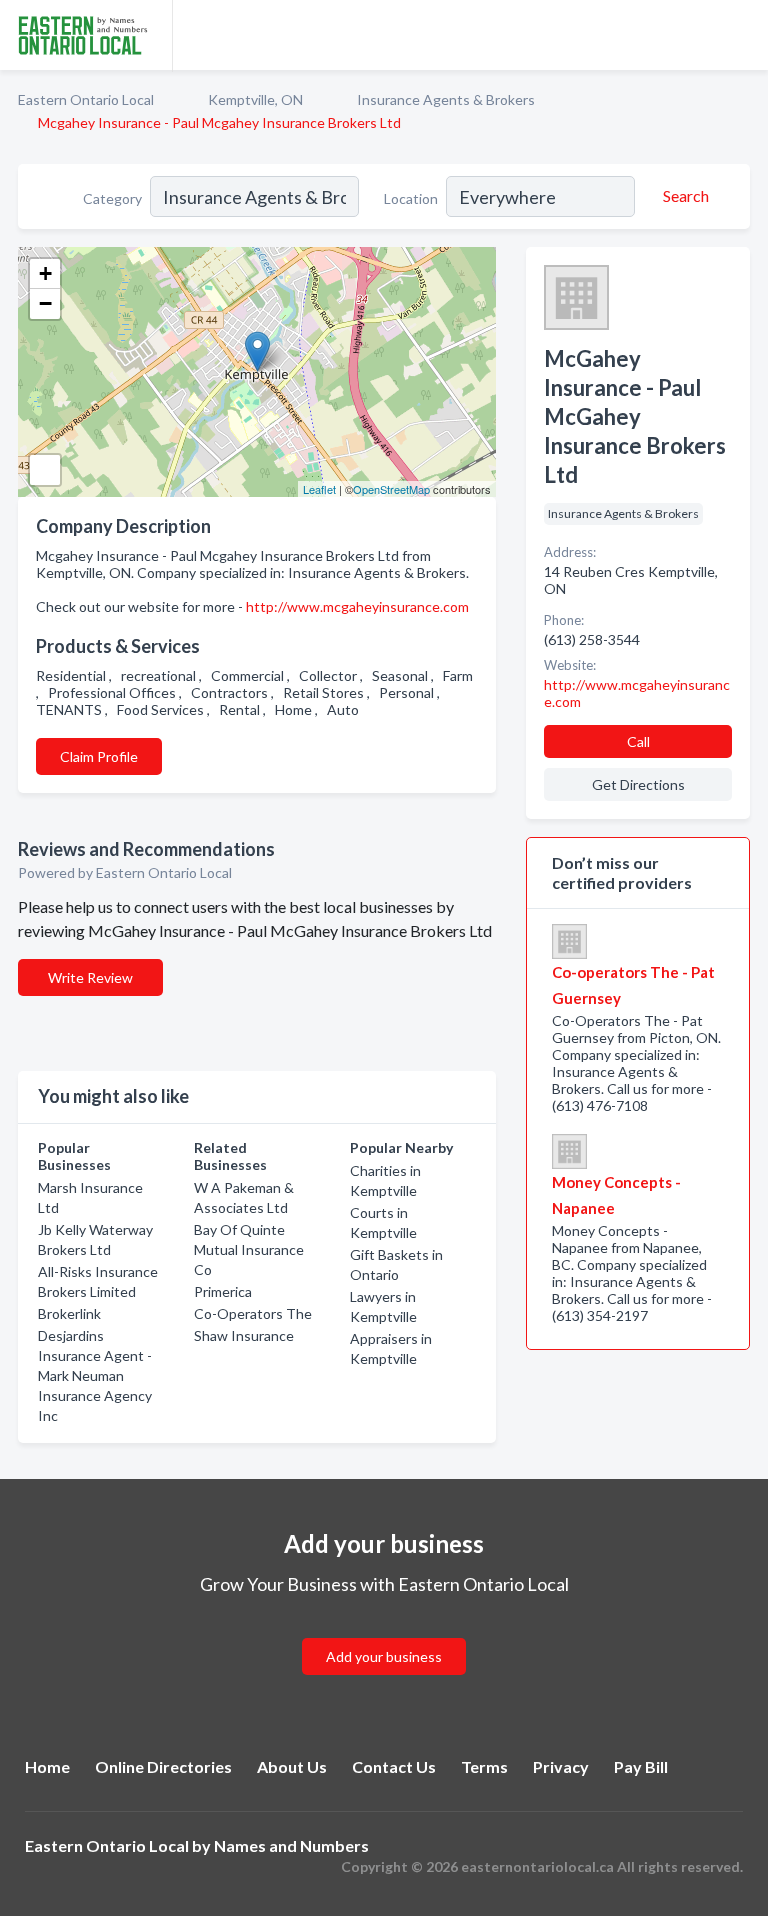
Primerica (223, 1291)
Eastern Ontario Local (86, 99)
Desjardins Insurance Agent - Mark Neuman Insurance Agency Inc (95, 1375)
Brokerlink (69, 1313)
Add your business (384, 1656)
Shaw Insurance (244, 1335)
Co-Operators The (253, 1313)
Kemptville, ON (255, 99)
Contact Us (394, 1766)
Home (47, 1766)
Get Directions (638, 784)
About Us (292, 1766)
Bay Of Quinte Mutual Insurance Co (249, 1249)
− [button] (45, 303)
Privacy (561, 1766)
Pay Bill (641, 1766)
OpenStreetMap (391, 489)
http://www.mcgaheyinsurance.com (357, 606)
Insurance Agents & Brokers (446, 99)
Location (411, 198)
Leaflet (319, 489)
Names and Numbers (291, 1845)
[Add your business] (384, 1632)
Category (112, 198)
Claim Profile (99, 756)
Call (638, 741)
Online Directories (163, 1766)
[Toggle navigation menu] (741, 35)
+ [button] (45, 273)
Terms (484, 1766)
